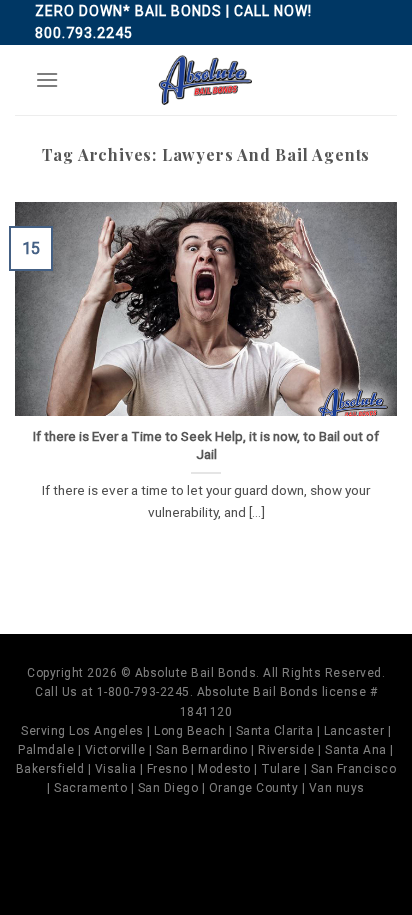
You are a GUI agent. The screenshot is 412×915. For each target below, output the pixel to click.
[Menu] (47, 79)
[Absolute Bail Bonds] (206, 80)
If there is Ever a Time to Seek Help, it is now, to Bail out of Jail (206, 445)
